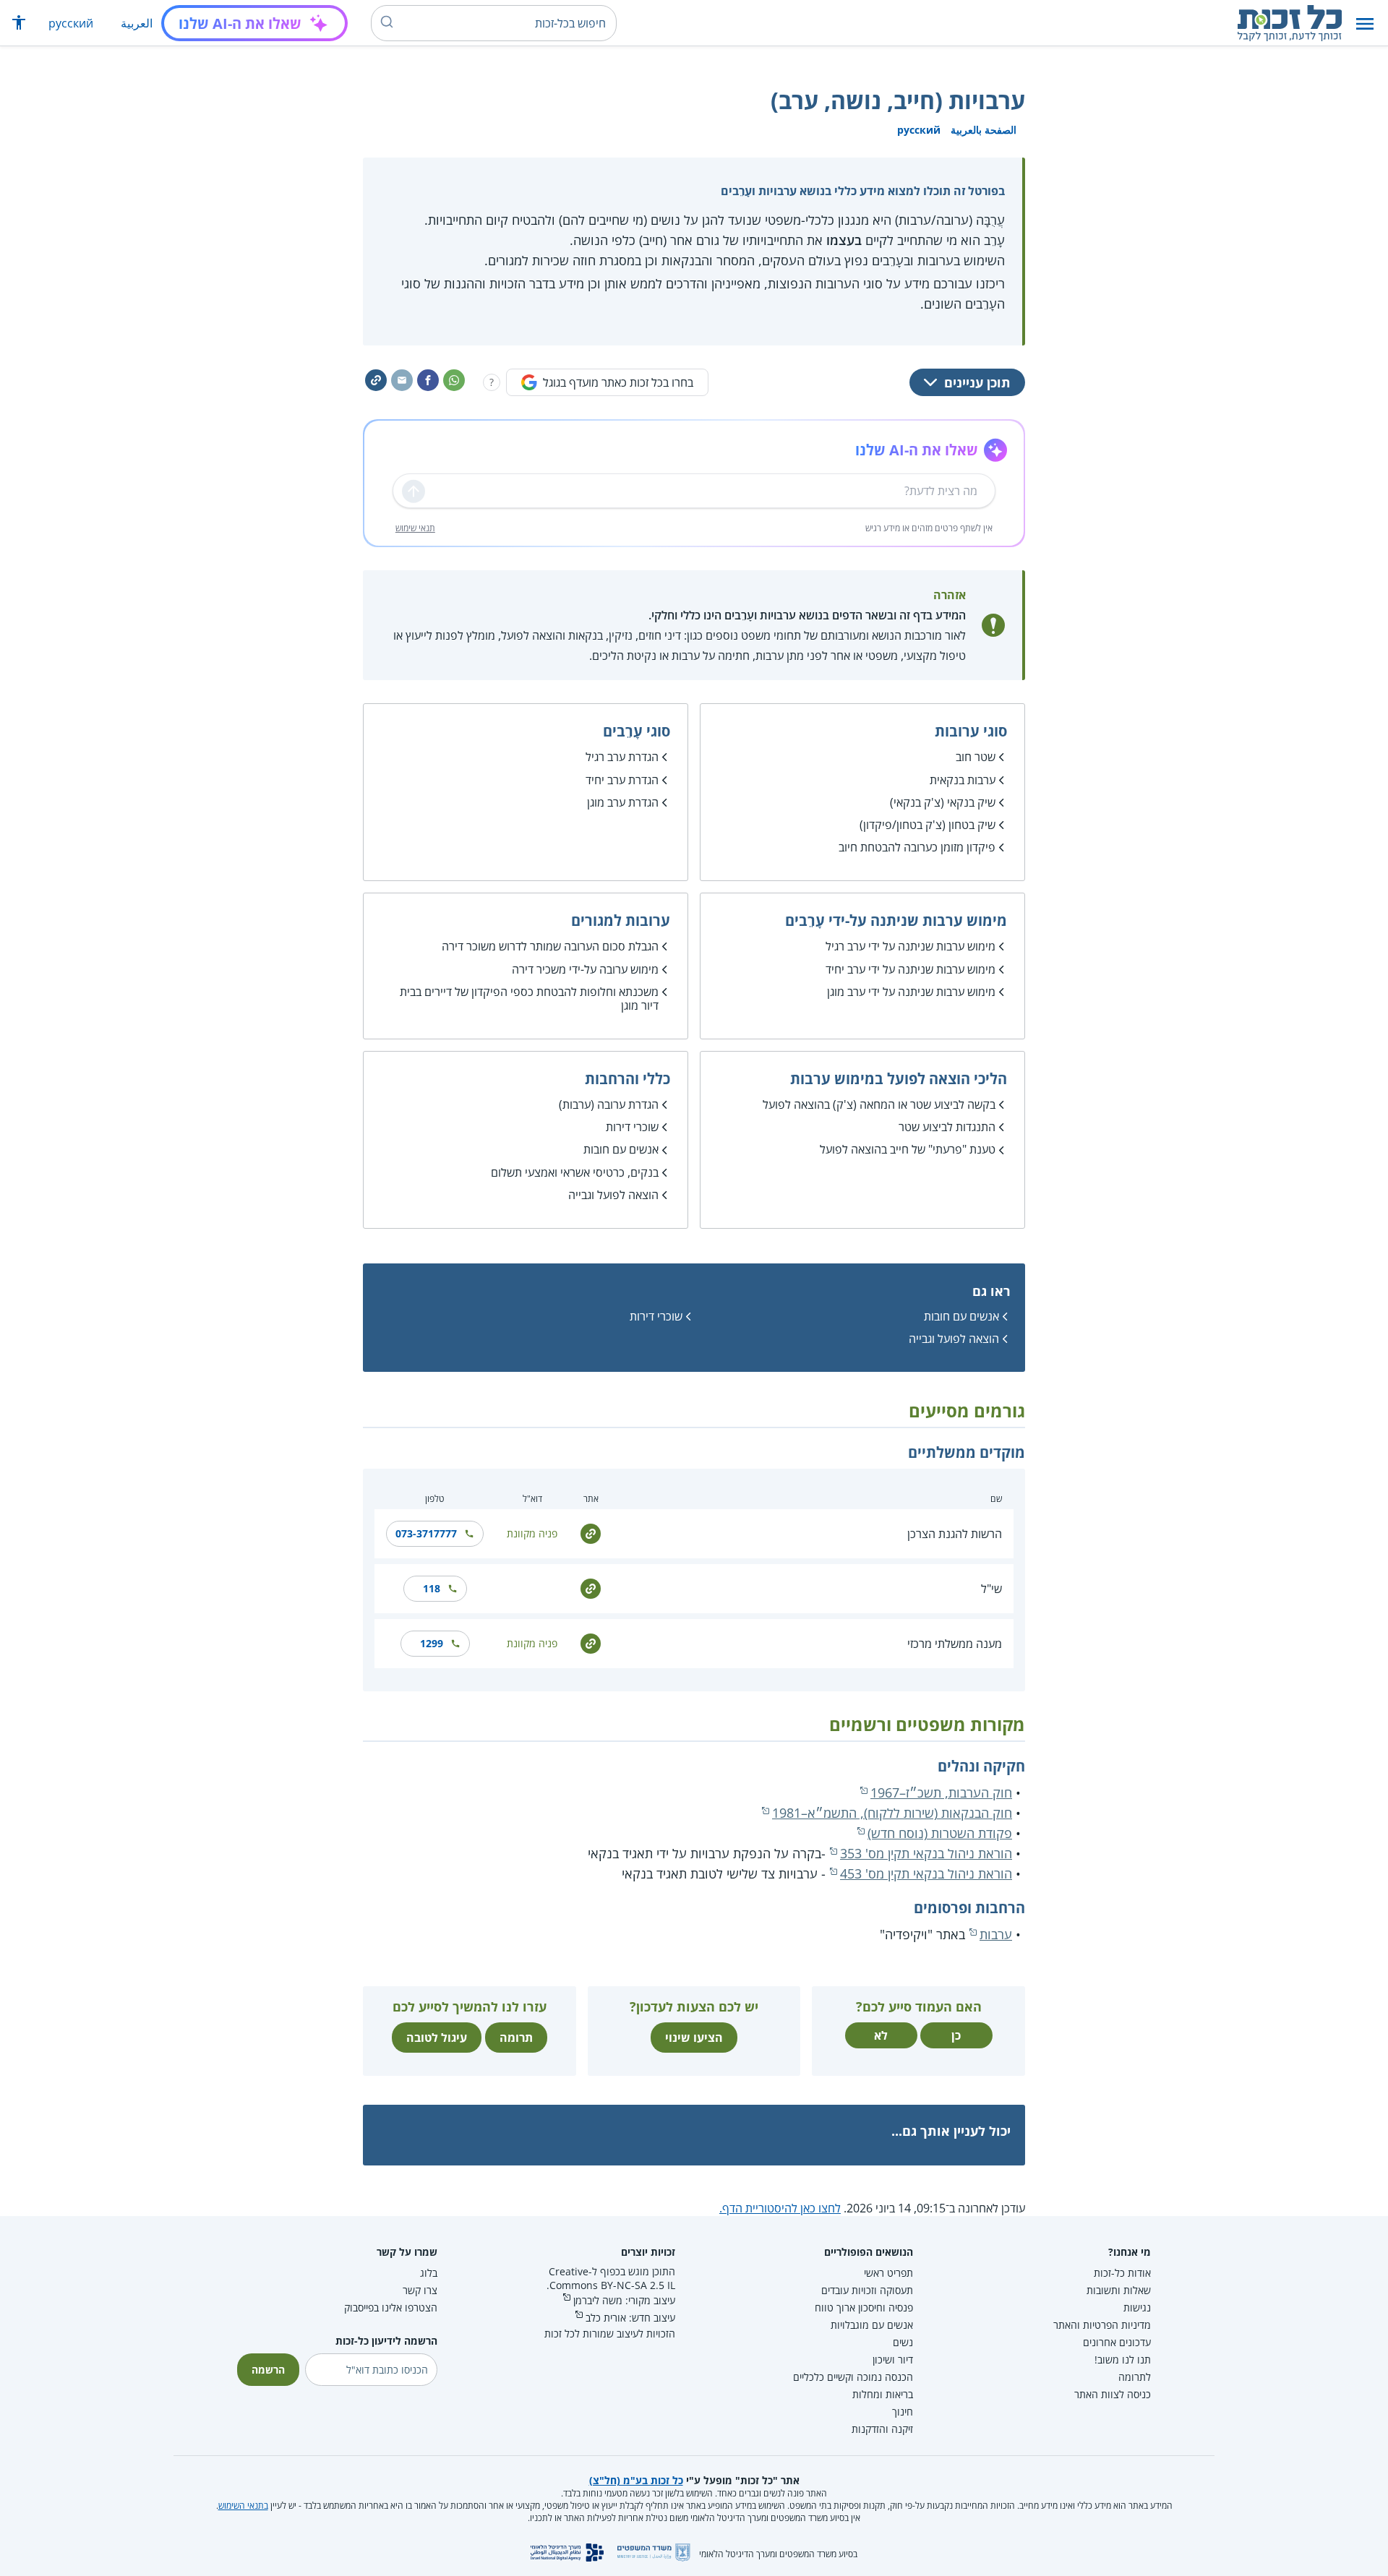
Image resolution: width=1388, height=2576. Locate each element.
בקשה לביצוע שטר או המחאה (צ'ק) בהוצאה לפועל (879, 1104)
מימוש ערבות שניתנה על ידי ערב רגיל (911, 946)
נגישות (1137, 2307)
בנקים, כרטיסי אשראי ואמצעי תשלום (575, 1172)
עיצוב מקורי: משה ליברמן (624, 2300)
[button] (1365, 23)
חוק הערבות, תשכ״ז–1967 (941, 1793)
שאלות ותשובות (1119, 2290)
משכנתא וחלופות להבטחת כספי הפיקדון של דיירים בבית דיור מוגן (529, 999)
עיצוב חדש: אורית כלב (630, 2318)
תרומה (516, 2038)
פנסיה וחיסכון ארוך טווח (864, 2307)
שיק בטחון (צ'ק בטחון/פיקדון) (928, 825)
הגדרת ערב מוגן (623, 802)
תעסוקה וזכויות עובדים (867, 2290)
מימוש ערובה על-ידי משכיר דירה (585, 969)
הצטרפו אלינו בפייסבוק (391, 2307)
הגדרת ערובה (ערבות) (609, 1104)
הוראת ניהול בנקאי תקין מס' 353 (926, 1853)
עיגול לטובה (437, 2038)
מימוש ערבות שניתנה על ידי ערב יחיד (911, 969)
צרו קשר (420, 2290)
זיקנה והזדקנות (882, 2429)
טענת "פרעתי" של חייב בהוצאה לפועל (908, 1149)
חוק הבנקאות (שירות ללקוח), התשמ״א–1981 (892, 1813)
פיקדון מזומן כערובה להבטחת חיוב (917, 847)
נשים (903, 2342)
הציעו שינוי (694, 2038)
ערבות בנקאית (963, 780)
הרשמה (268, 2370)
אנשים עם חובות (621, 1149)
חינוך (903, 2412)
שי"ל (991, 1589)
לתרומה (1135, 2377)
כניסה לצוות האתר (1113, 2394)
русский (71, 23)
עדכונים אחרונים (1117, 2342)
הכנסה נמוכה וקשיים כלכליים (853, 2377)
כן (956, 2035)
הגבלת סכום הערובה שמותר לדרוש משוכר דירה (550, 946)
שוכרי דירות (632, 1127)
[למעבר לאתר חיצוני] (591, 1533)
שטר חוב (976, 757)
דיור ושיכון (893, 2360)
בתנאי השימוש (243, 2506)
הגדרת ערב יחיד (622, 780)
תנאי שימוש (415, 528)
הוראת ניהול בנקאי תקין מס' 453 (926, 1873)
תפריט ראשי (888, 2273)
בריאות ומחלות (883, 2394)
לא (881, 2035)
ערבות (996, 1934)
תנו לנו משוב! (1123, 2360)
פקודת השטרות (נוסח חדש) (940, 1833)
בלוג (429, 2273)
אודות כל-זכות (1122, 2273)
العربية (137, 23)
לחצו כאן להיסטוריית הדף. (780, 2208)
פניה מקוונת (532, 1533)
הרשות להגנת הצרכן (955, 1534)
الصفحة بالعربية (984, 130)
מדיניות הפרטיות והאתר (1102, 2325)
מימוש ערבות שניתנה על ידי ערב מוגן (911, 992)
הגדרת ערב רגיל (622, 757)
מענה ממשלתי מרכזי (955, 1644)
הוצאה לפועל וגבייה (613, 1195)
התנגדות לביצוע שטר (947, 1127)
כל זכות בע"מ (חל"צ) (636, 2480)
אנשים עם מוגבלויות (872, 2325)
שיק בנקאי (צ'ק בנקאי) (943, 802)
